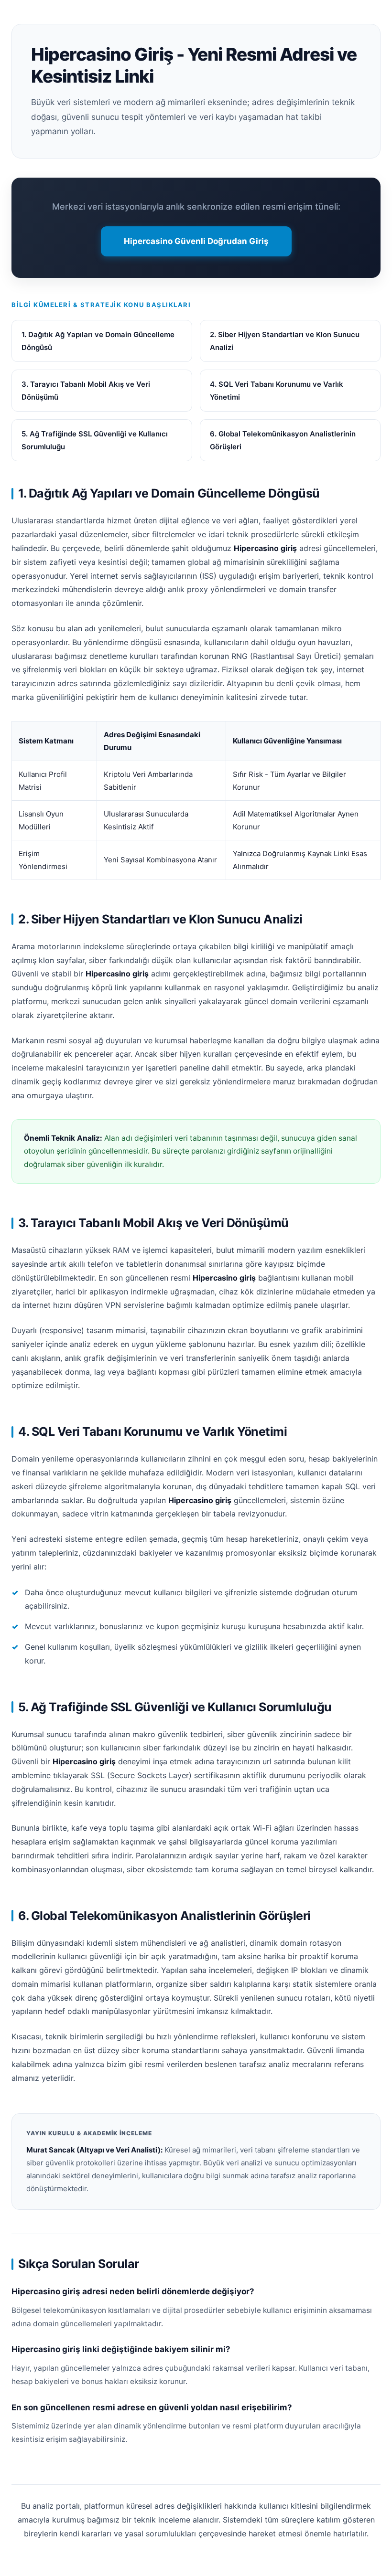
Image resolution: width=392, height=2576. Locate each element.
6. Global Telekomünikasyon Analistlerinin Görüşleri (283, 440)
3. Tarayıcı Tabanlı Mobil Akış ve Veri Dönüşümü (86, 391)
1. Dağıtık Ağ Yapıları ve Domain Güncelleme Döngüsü (98, 341)
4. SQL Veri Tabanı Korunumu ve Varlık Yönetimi (277, 391)
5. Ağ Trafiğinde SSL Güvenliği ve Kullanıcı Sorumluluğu (95, 440)
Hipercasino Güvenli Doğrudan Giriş (196, 241)
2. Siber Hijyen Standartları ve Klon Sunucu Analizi (285, 341)
